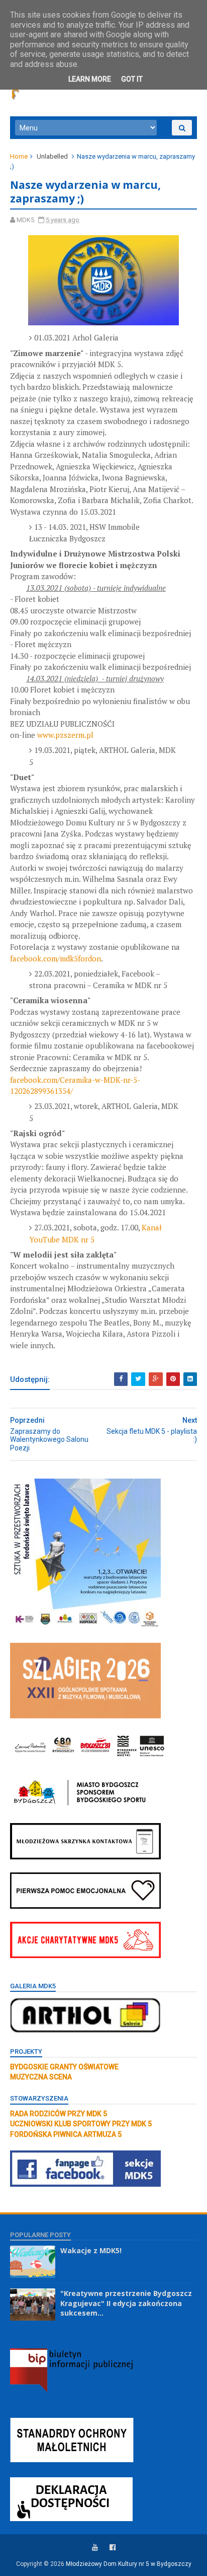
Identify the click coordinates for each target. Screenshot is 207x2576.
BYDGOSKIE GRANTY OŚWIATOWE (64, 2067)
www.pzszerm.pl (65, 735)
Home (19, 156)
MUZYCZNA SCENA (41, 2077)
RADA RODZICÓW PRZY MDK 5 (59, 2114)
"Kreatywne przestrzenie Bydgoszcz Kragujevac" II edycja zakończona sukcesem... (126, 2303)
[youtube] (95, 2548)
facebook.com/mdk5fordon (56, 958)
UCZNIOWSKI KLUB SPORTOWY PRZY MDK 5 (81, 2124)
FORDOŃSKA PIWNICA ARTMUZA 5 (66, 2134)
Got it (132, 79)
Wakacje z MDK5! (91, 2250)
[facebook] (113, 2548)
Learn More (90, 79)
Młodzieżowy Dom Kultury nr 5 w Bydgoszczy (129, 2564)
